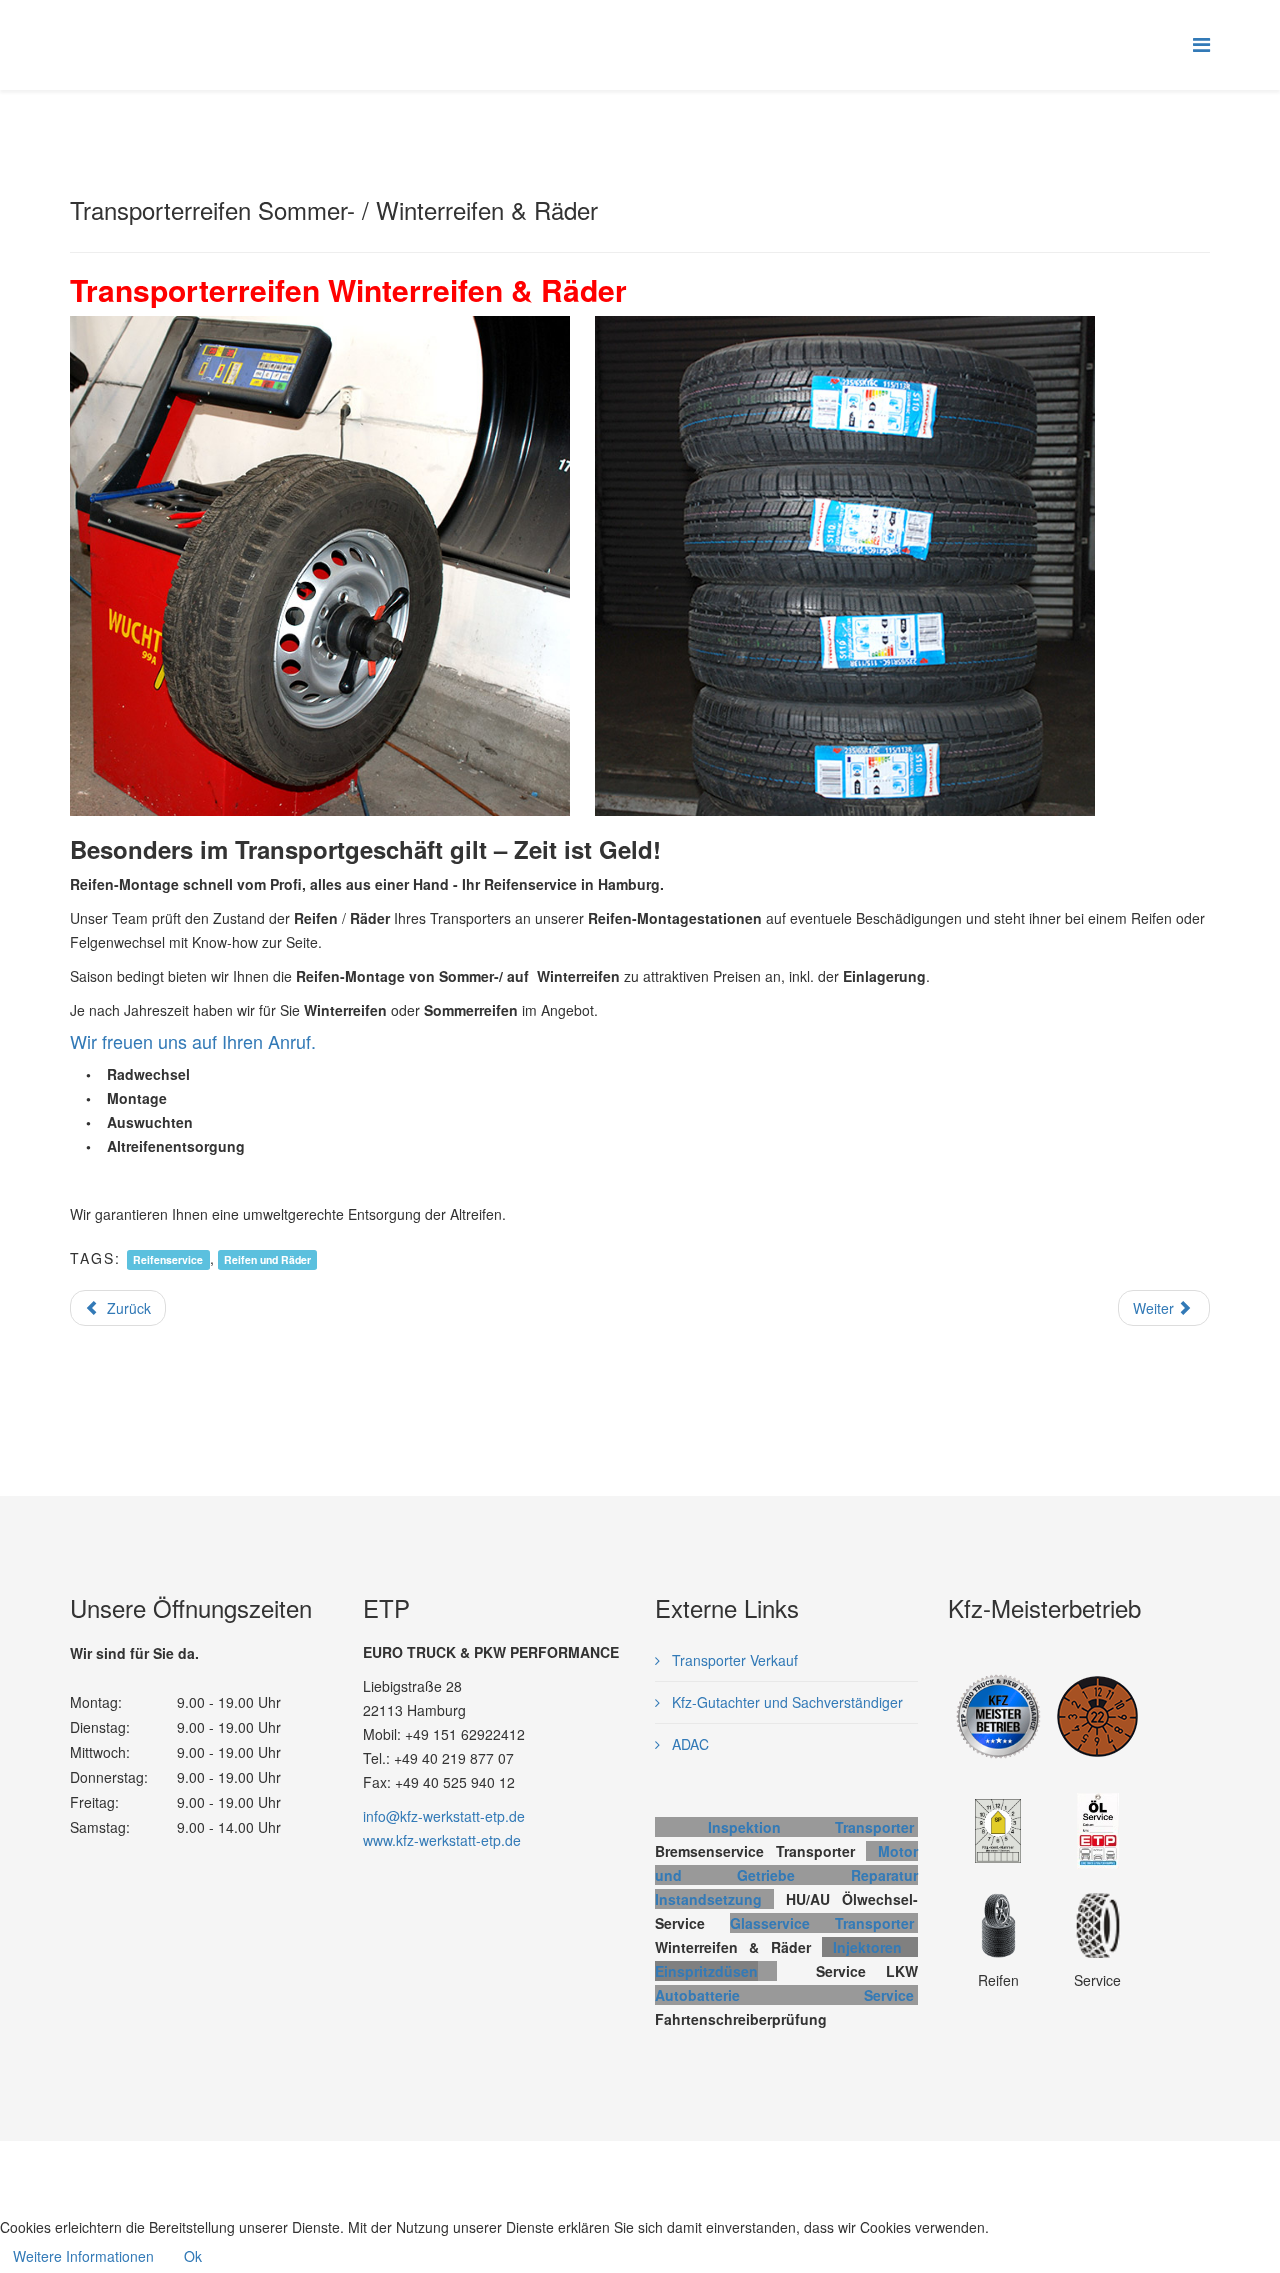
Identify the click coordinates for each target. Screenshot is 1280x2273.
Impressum (562, 2173)
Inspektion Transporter (810, 1827)
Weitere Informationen (83, 2256)
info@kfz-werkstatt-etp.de (444, 1816)
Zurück (127, 1308)
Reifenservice (168, 1259)
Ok (193, 2256)
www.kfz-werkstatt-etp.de (442, 1840)
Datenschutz (649, 2173)
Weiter (1155, 1308)
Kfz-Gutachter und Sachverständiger (785, 1702)
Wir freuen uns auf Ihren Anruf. (193, 1041)
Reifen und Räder (267, 1259)
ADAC (688, 1744)
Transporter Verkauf (733, 1660)
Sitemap (727, 2173)
